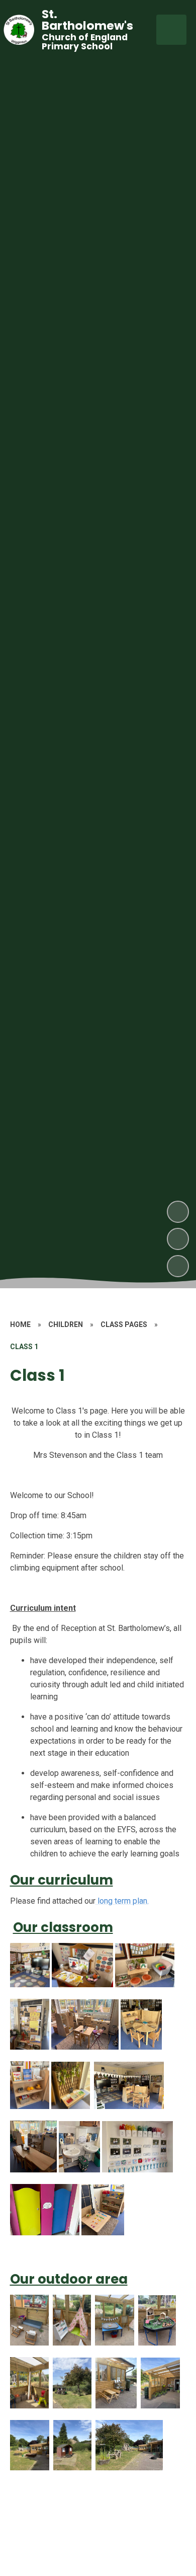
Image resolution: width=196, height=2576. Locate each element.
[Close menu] (171, 30)
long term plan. (122, 1901)
